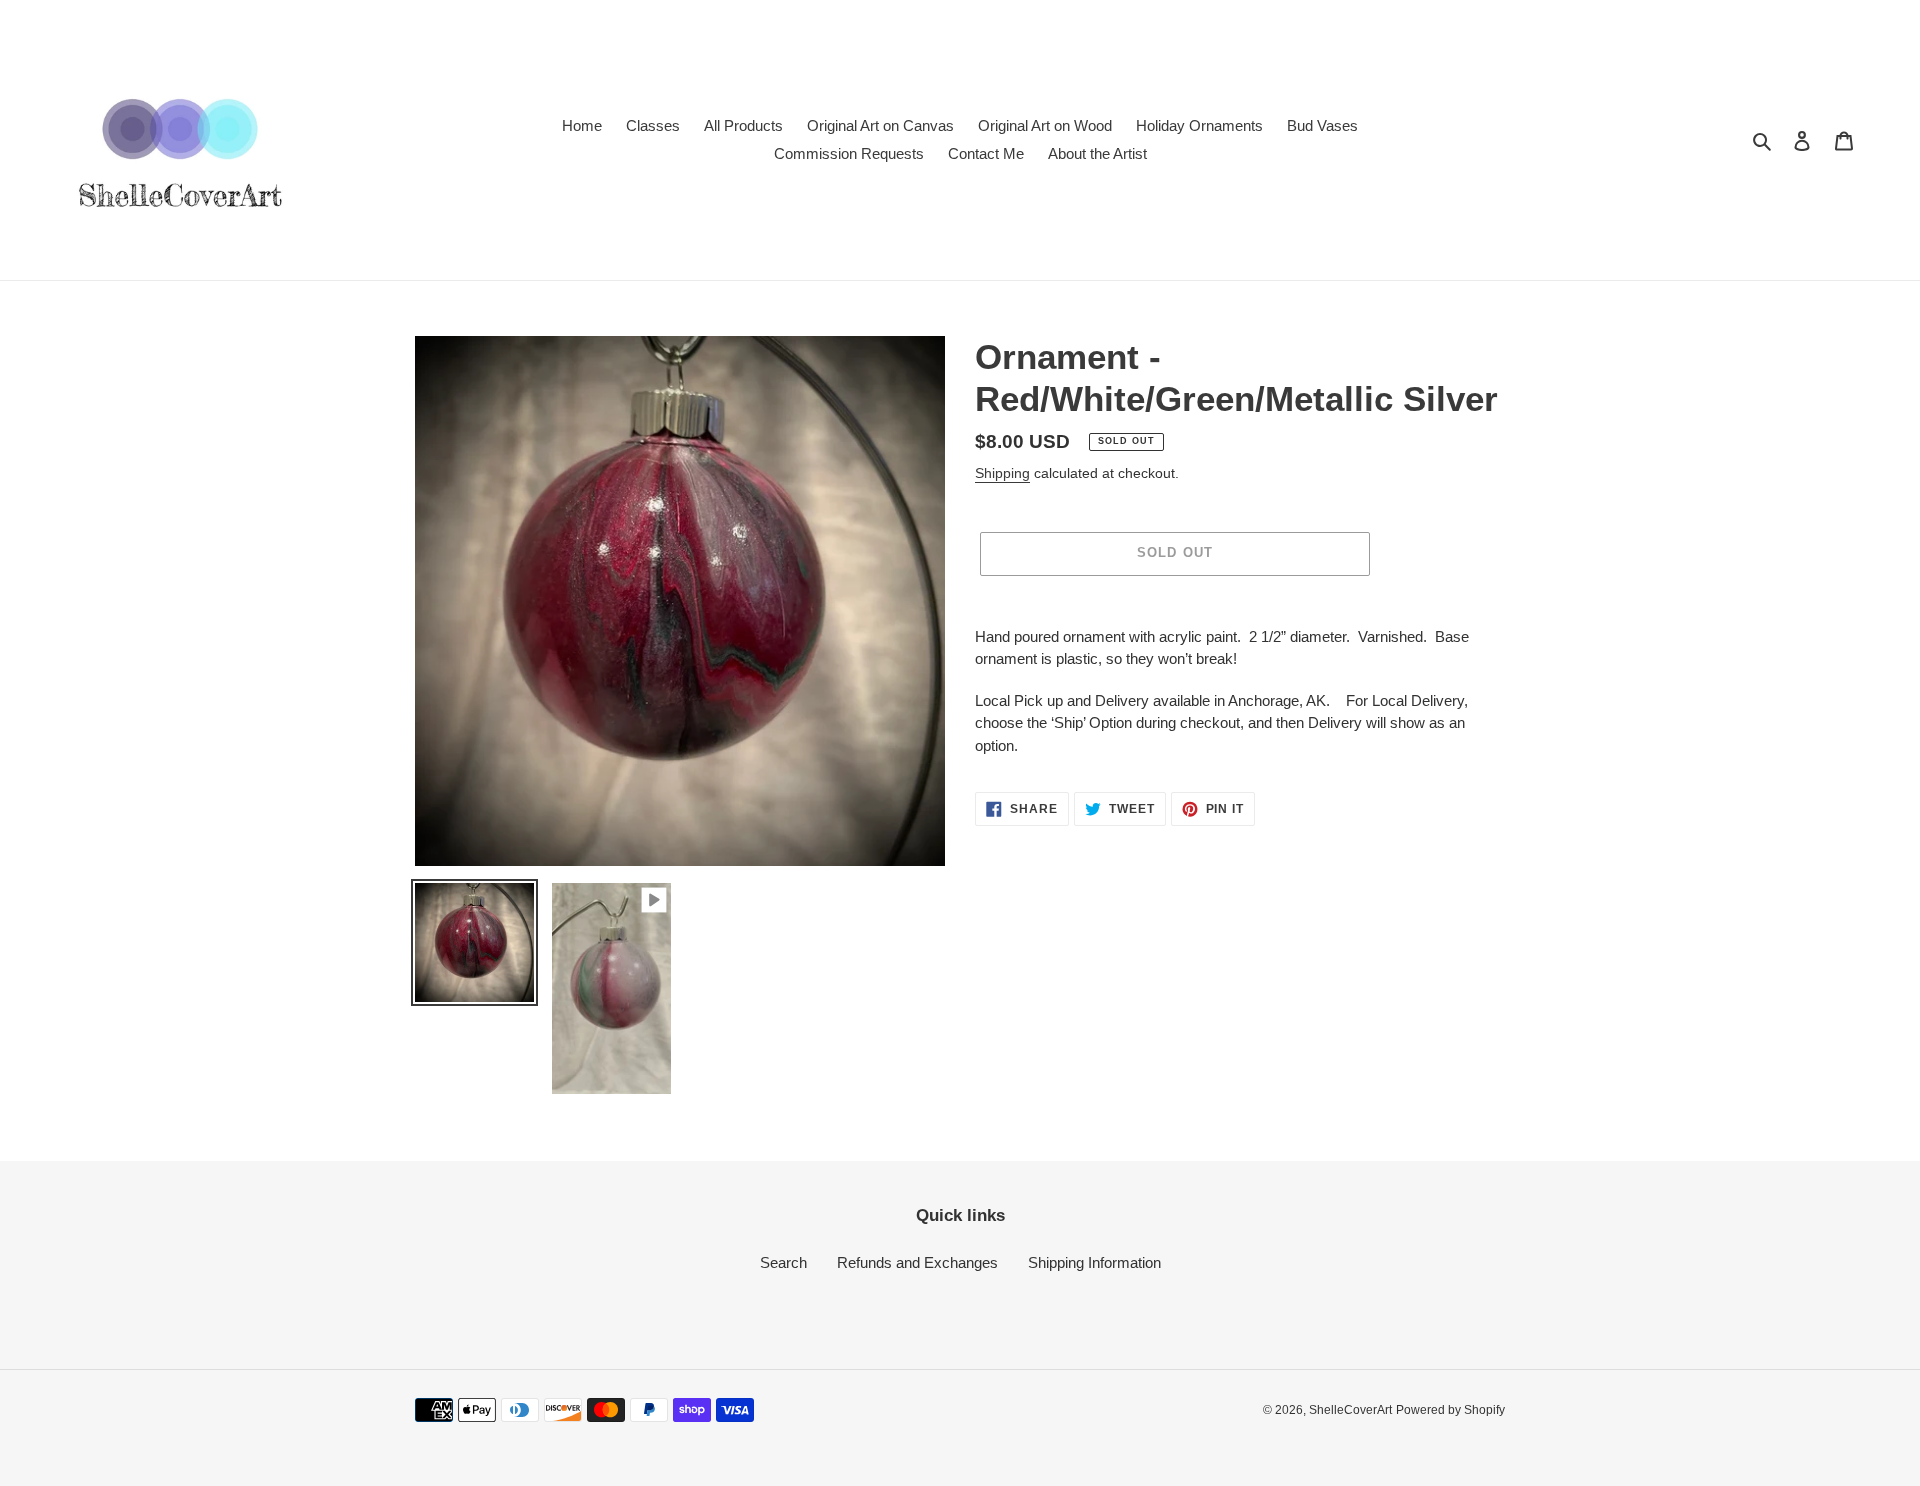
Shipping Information (1094, 1262)
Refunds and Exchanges (917, 1262)
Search (783, 1262)
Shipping (1002, 473)
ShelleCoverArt (1350, 1410)
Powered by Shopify (1450, 1410)
